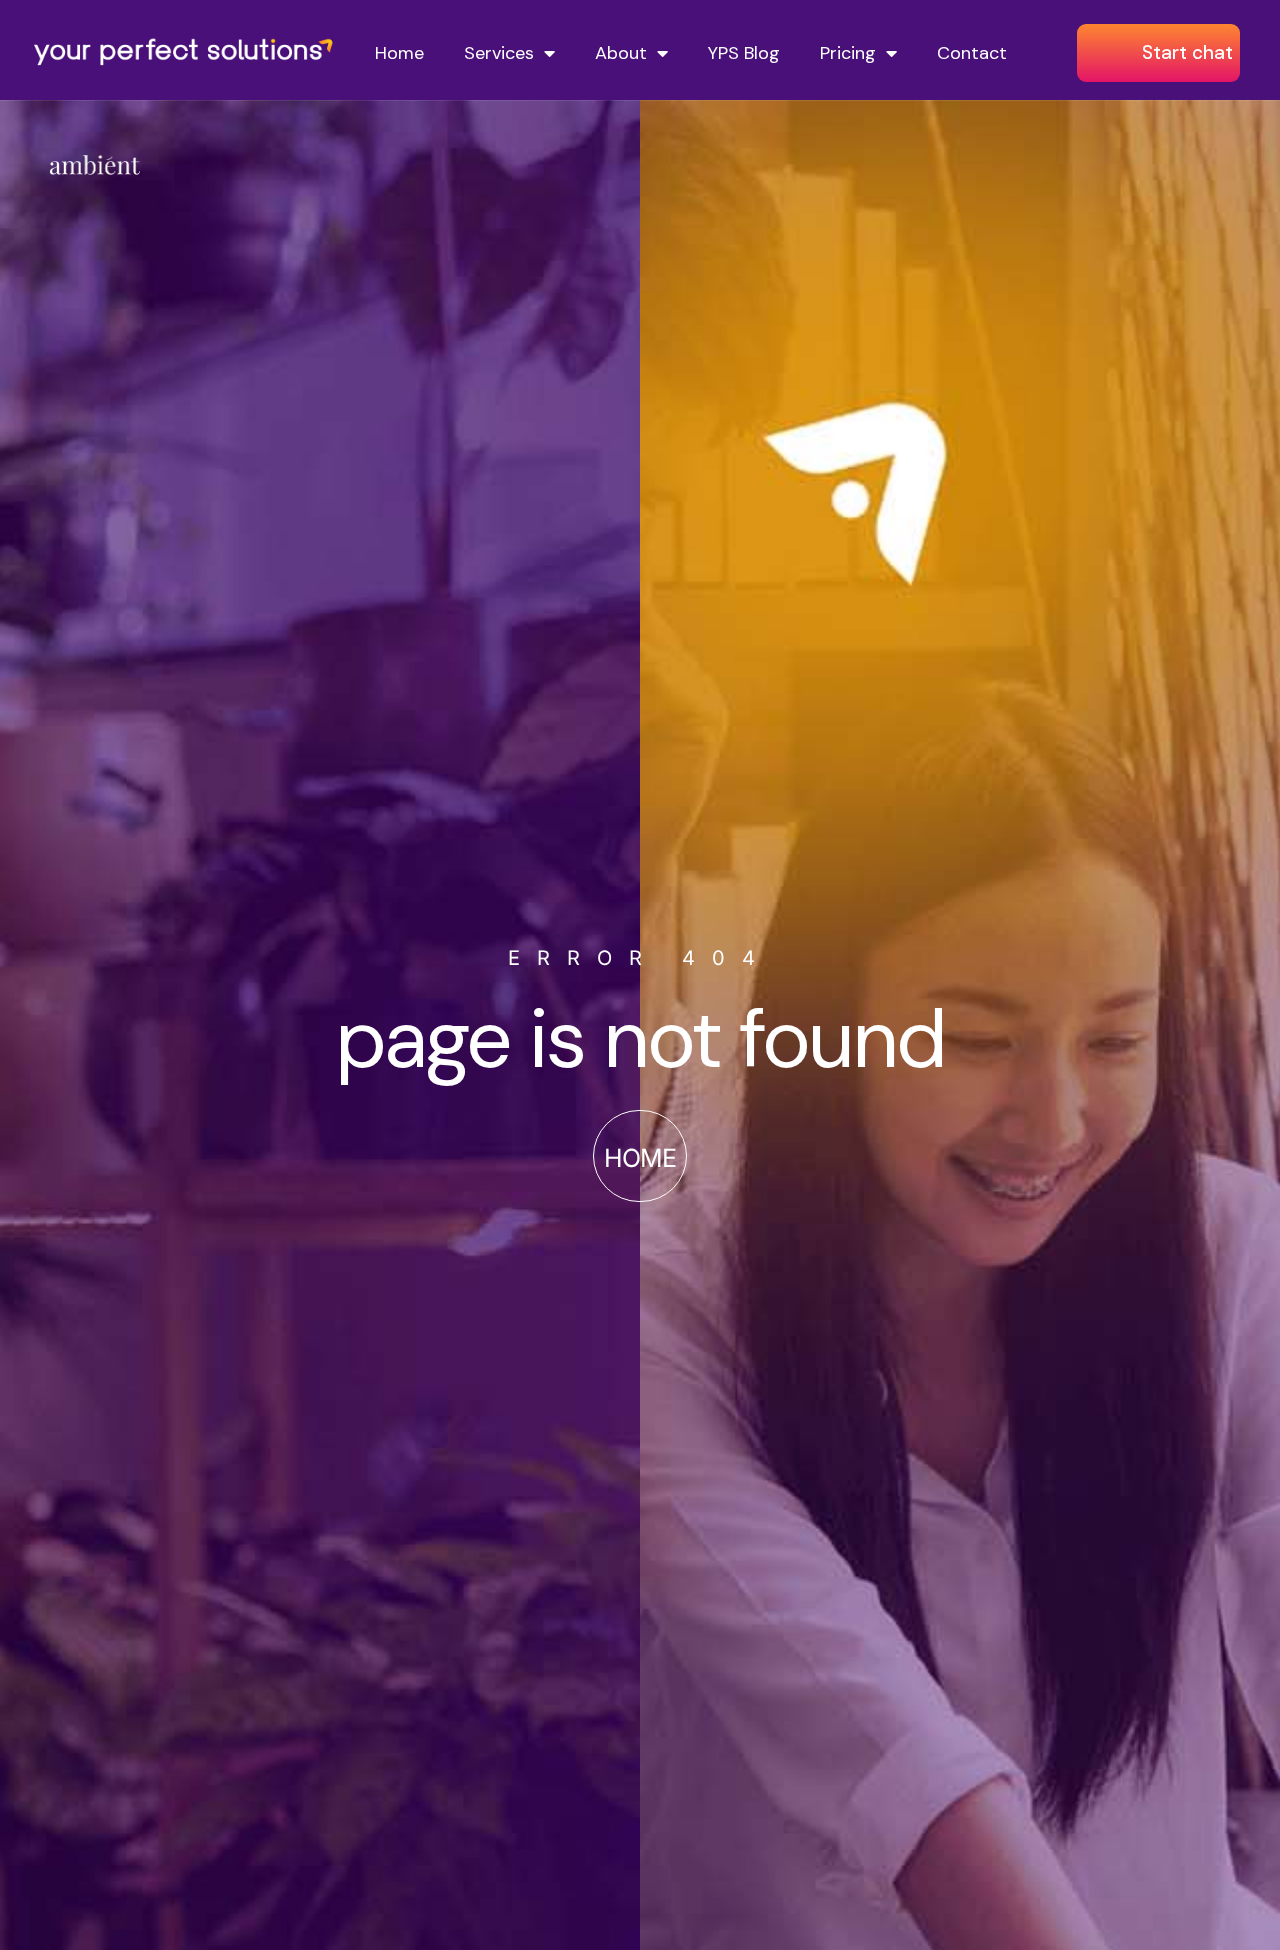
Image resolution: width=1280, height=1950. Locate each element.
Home (399, 53)
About (621, 53)
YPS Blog (744, 53)
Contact (972, 53)
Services (499, 53)
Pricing (848, 53)
